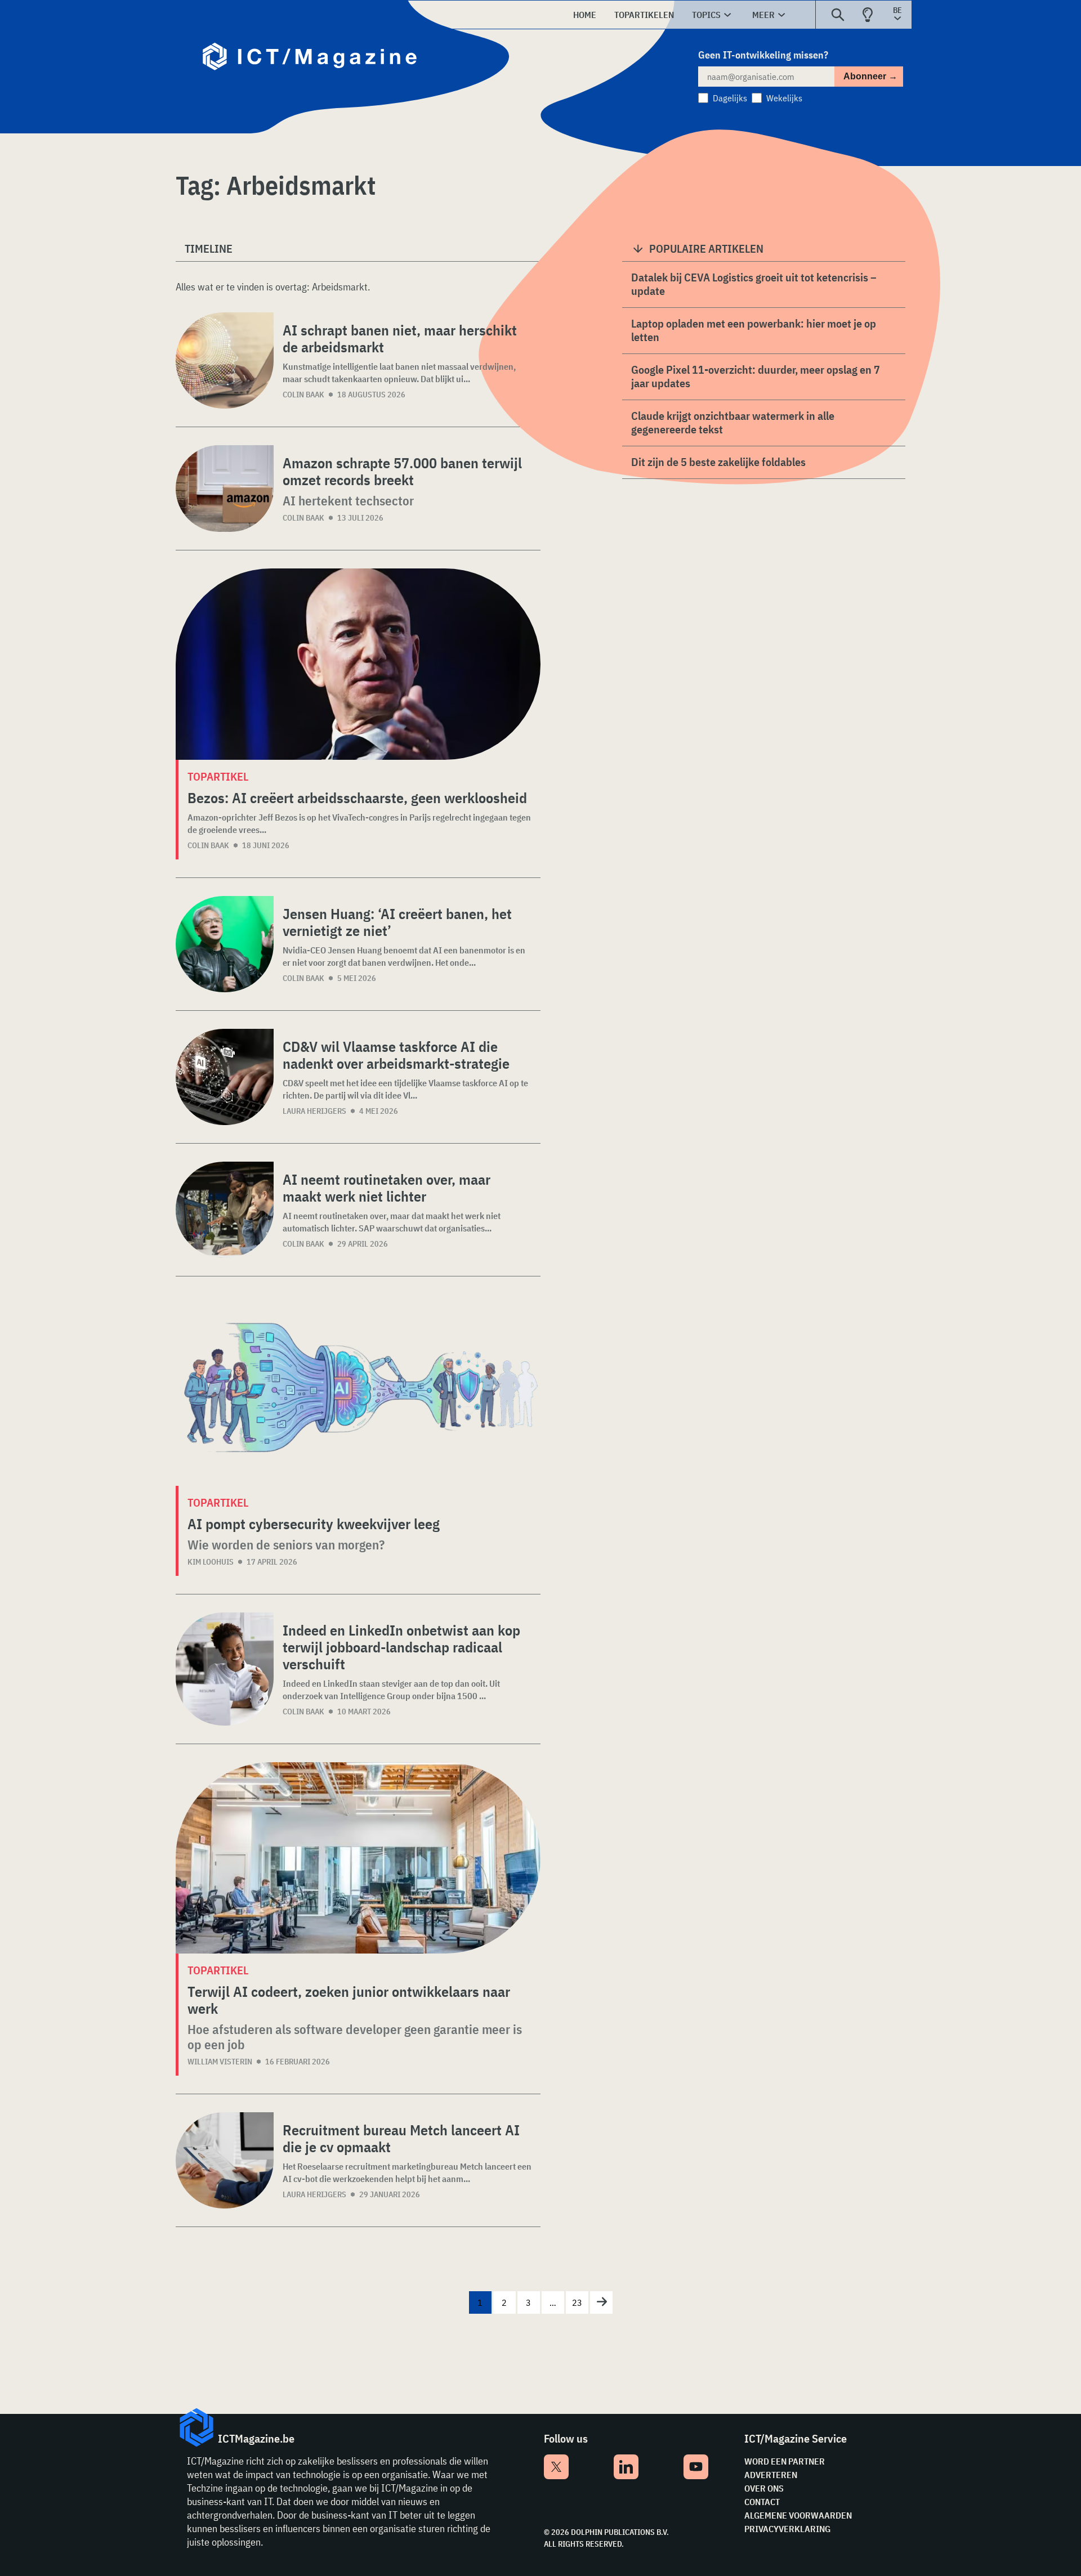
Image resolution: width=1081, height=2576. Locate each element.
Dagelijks (730, 98)
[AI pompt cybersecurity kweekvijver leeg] (358, 1390)
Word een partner (785, 2461)
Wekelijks (784, 98)
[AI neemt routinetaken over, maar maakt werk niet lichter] (225, 1210)
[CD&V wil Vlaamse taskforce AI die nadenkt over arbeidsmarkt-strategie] (225, 1077)
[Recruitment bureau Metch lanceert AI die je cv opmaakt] (225, 2160)
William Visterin (220, 2062)
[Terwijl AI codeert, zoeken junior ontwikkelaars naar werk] (358, 1858)
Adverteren (771, 2475)
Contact (762, 2502)
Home (585, 15)
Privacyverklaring (787, 2529)
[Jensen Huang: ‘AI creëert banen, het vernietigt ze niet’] (225, 944)
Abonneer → (870, 76)
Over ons (764, 2488)
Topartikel (218, 776)
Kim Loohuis (211, 1562)
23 (577, 2302)
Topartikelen (644, 15)
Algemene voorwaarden (798, 2515)
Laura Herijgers (314, 1111)
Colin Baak (303, 395)
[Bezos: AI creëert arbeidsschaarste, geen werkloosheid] (358, 664)
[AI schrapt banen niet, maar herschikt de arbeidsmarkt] (225, 360)
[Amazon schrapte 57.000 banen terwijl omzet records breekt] (225, 489)
